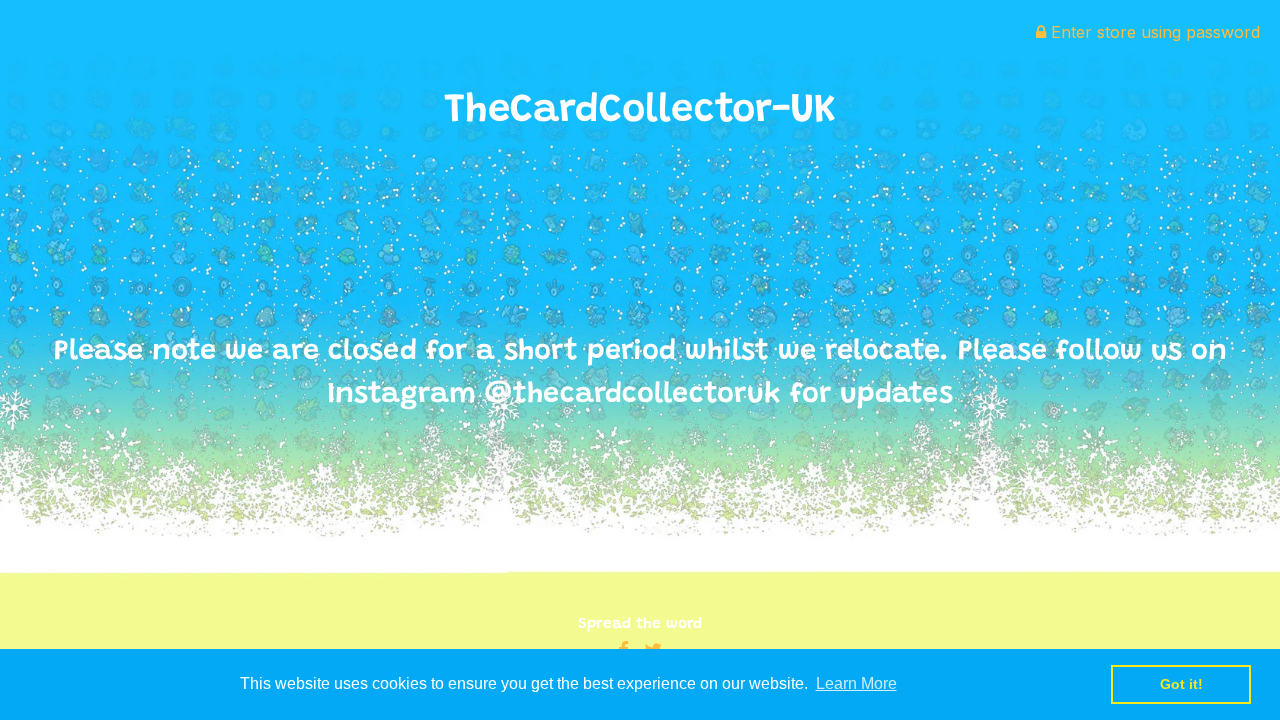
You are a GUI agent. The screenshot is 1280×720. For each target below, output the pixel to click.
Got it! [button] (1181, 684)
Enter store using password (1153, 32)
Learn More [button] (856, 683)
